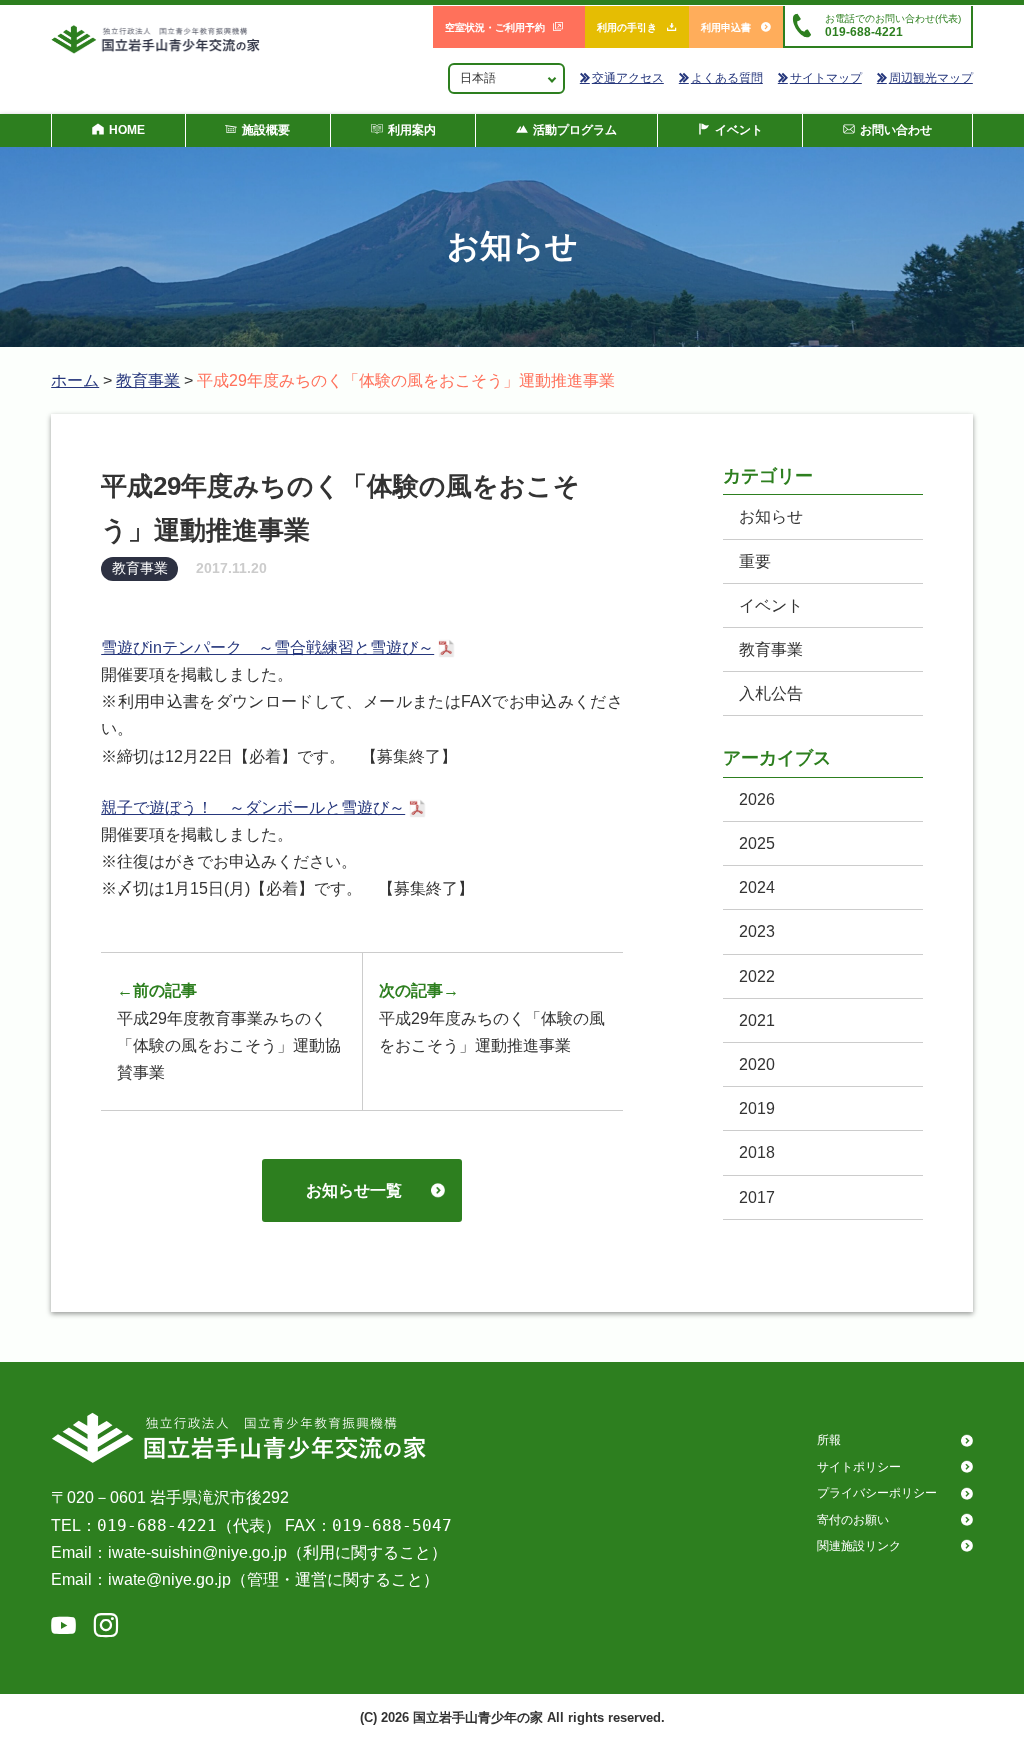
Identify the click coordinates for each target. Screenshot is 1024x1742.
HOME (127, 130)
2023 (757, 931)
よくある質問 (727, 78)
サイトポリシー (859, 1467)
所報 (829, 1440)
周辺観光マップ (931, 78)
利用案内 (412, 130)
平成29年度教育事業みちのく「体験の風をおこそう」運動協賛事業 (229, 1031)
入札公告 (771, 693)
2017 (757, 1197)
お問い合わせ (896, 130)
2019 (757, 1108)
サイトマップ (826, 78)
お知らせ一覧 (354, 1190)
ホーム (75, 380)
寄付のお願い (853, 1520)
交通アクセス (628, 78)
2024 (757, 887)
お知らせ (771, 516)
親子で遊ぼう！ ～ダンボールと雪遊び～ (253, 807)
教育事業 (148, 380)
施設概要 (266, 130)
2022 (757, 976)
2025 (757, 843)
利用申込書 (726, 27)
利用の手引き (627, 27)
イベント (739, 130)
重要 (755, 561)
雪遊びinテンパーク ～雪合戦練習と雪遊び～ (267, 647)
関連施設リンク (859, 1546)
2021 (757, 1020)
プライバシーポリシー (877, 1493)
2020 (757, 1064)
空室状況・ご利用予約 (495, 27)
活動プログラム (575, 130)
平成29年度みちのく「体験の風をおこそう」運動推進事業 (492, 1017)
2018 (757, 1152)
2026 (757, 799)
